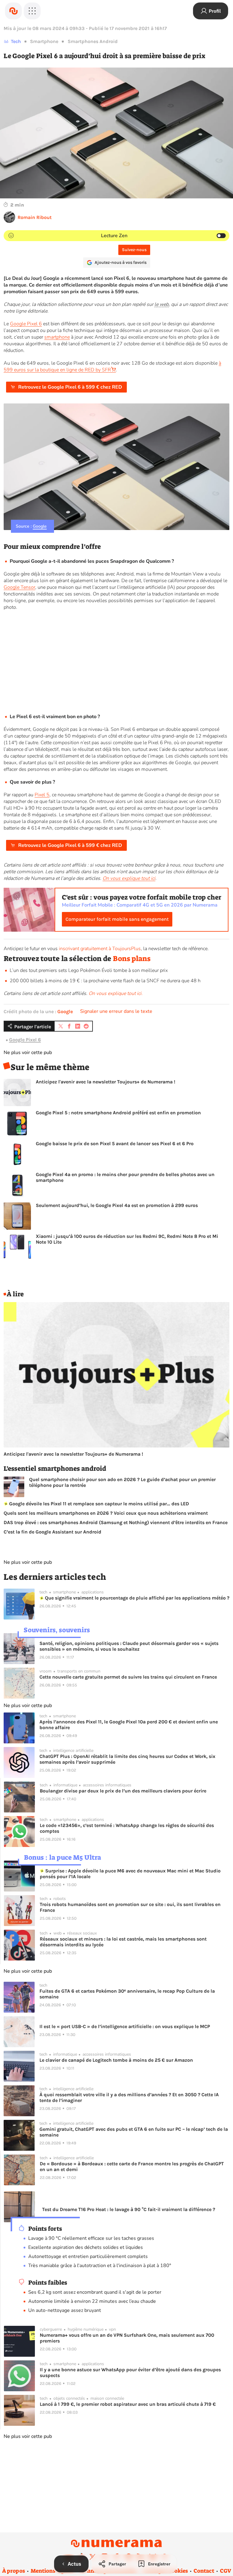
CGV (226, 2571)
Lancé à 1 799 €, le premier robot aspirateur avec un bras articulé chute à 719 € (128, 2404)
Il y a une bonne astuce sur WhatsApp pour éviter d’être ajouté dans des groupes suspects (130, 2372)
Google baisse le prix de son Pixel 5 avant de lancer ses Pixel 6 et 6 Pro (115, 1144)
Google (40, 526)
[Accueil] (13, 11)
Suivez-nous (134, 250)
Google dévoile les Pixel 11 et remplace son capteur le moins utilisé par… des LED (98, 1504)
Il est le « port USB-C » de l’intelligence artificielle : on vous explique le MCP (125, 2026)
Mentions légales (52, 2571)
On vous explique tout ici (129, 878)
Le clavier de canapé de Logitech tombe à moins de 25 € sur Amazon (116, 2060)
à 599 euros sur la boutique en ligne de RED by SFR (112, 366)
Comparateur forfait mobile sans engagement (117, 919)
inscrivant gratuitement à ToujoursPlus (100, 949)
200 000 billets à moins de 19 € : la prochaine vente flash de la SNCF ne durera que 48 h (105, 981)
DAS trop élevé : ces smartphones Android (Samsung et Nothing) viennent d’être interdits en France (116, 1522)
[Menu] (32, 11)
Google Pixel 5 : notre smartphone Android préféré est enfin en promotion (118, 1113)
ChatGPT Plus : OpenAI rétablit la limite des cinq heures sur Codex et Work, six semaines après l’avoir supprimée (127, 1759)
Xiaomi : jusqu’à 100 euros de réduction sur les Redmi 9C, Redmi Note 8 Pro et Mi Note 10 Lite (127, 1239)
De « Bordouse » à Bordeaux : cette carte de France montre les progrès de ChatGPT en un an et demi (132, 2167)
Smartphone (44, 41)
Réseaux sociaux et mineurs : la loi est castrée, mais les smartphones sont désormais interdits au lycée (123, 1942)
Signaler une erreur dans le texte (116, 1011)
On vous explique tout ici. (116, 993)
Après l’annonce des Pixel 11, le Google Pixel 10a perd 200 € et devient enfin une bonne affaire (129, 1725)
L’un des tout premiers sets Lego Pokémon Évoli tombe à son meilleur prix (89, 970)
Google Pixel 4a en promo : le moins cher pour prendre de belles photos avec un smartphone (125, 1177)
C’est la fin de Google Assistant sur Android (52, 1532)
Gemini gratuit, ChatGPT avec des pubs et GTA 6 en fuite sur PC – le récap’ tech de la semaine (134, 2132)
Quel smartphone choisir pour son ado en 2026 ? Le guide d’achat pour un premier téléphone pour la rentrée (122, 1482)
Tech (16, 41)
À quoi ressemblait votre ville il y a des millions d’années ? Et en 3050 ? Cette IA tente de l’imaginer (129, 2097)
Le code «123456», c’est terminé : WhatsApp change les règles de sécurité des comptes (127, 1828)
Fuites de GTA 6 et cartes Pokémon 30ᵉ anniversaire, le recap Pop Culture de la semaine (127, 1994)
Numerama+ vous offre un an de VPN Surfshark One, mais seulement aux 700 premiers (127, 2338)
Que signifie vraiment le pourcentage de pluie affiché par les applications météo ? (137, 1598)
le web (162, 304)
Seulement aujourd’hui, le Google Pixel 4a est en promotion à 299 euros (117, 1205)
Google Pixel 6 (26, 324)
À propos (14, 2571)
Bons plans (132, 959)
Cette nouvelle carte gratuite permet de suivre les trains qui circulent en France (128, 1677)
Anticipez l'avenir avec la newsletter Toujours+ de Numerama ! (106, 1082)
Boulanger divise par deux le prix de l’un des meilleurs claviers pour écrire (123, 1791)
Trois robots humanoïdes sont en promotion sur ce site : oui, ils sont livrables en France (130, 1907)
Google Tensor (19, 587)
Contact (204, 2571)
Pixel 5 (42, 795)
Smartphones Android (93, 41)
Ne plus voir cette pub (28, 1053)
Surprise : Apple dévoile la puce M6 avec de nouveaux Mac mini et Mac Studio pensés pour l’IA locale (130, 1874)
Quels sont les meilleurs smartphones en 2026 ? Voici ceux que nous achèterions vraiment (106, 1513)
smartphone (57, 337)
